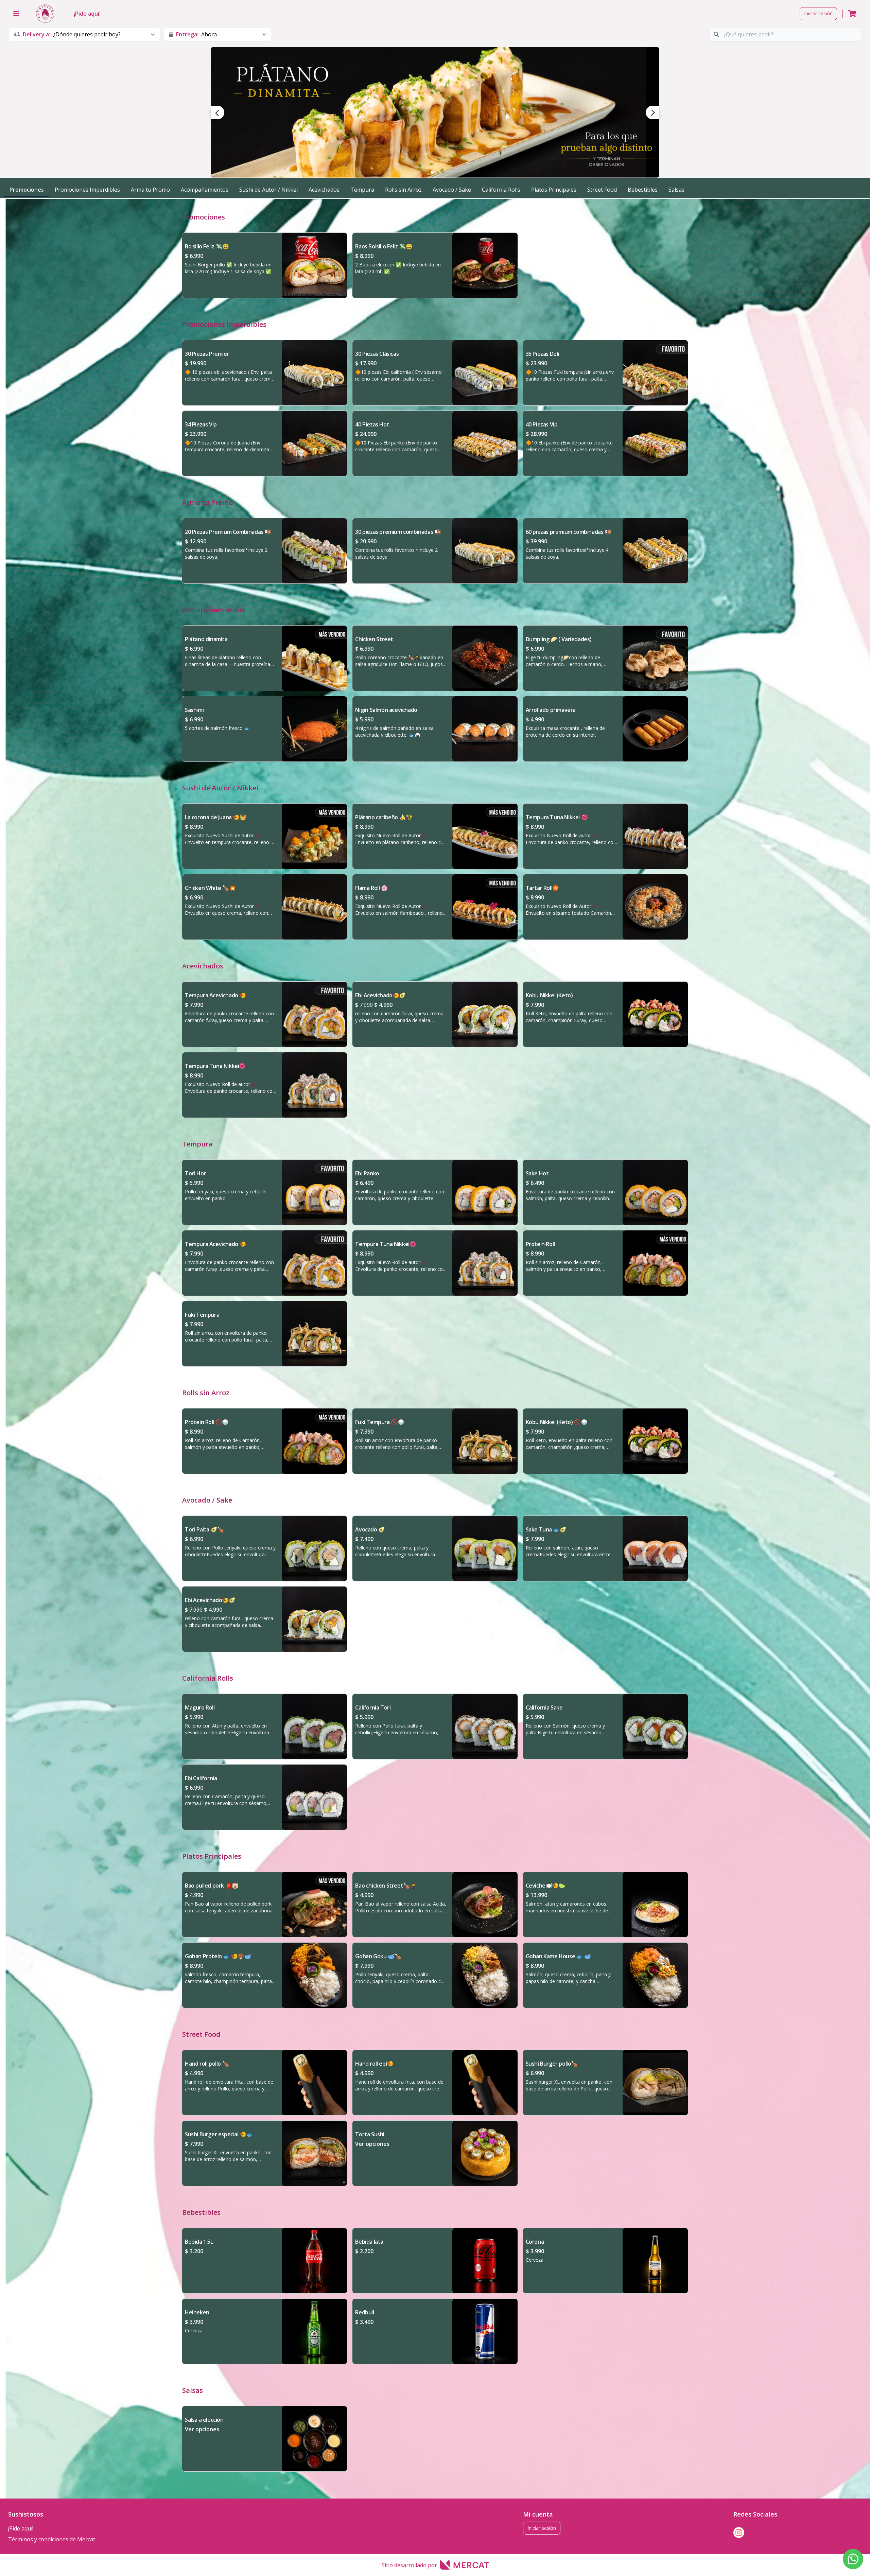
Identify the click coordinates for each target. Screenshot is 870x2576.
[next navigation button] (652, 112)
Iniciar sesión (818, 13)
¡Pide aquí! (87, 14)
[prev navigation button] (217, 112)
